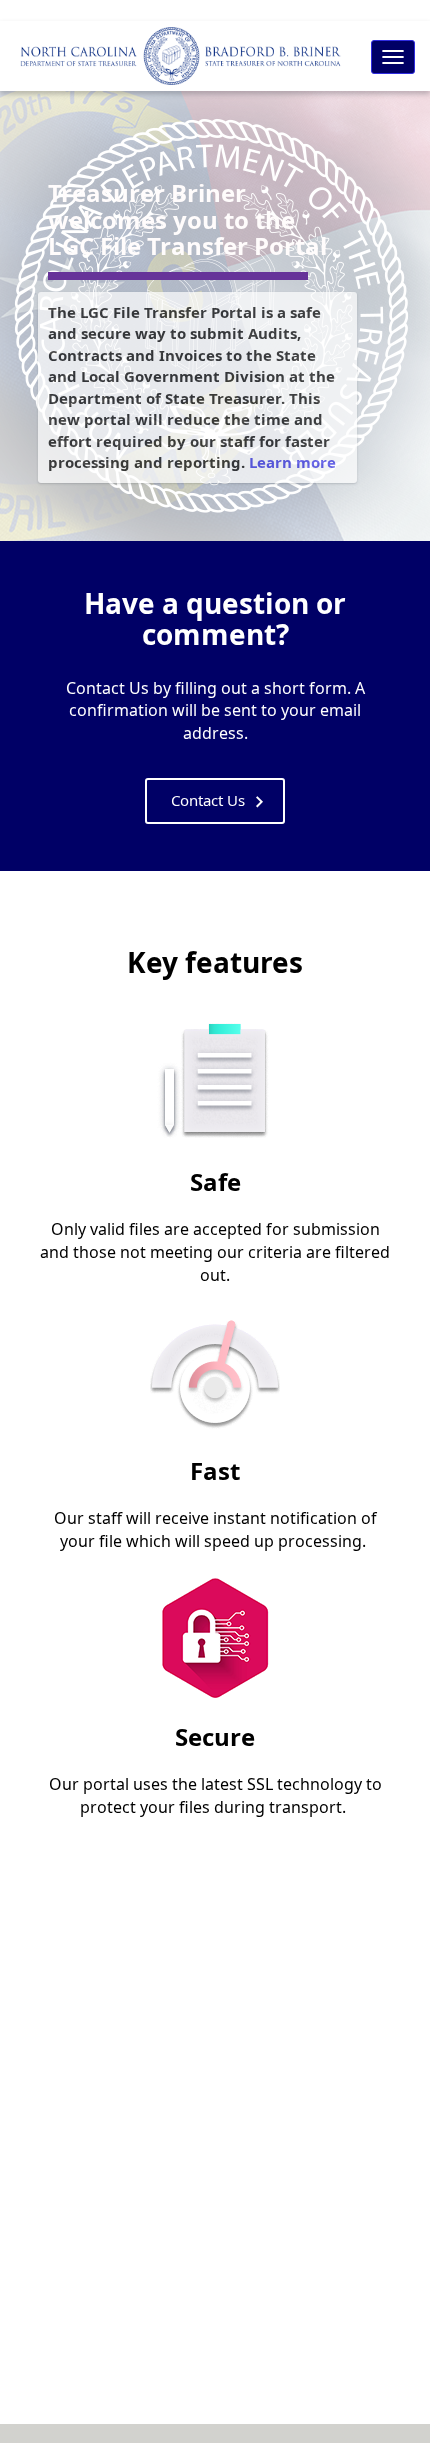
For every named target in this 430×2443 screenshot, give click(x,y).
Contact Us (208, 800)
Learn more (292, 462)
